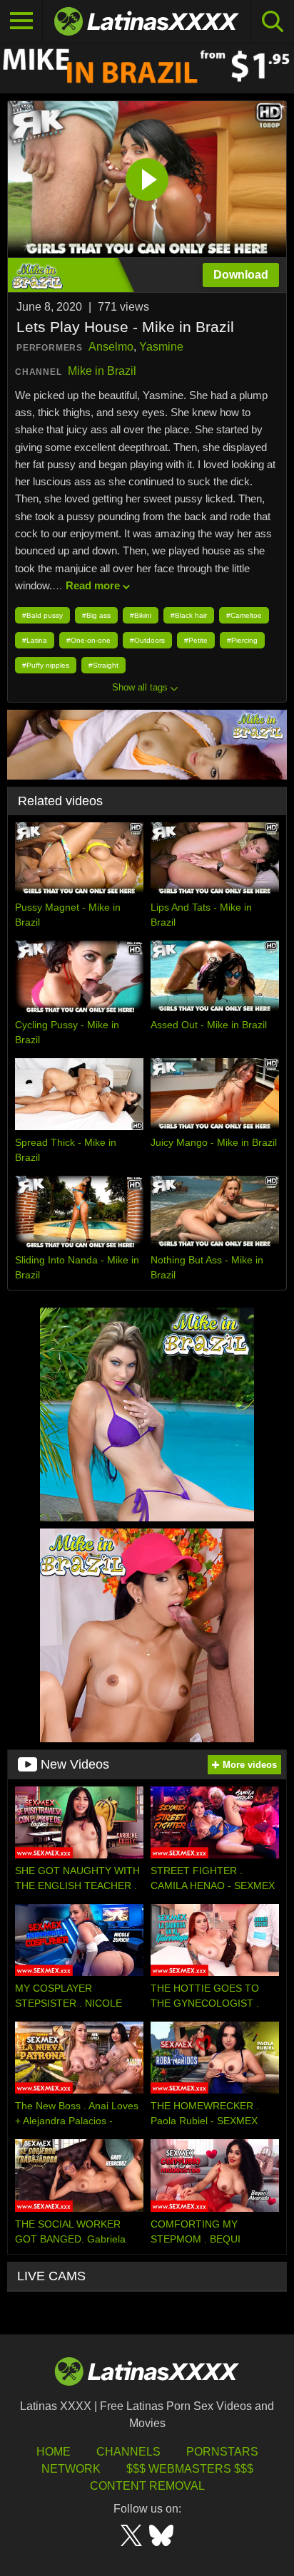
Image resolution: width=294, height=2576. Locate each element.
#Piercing (242, 640)
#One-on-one (88, 640)
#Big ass (96, 615)
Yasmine (161, 347)
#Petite (196, 640)
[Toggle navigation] (21, 21)
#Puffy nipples (46, 665)
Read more (93, 585)
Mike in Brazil (102, 371)
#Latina (35, 640)
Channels (128, 2452)
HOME (54, 2452)
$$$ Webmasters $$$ (190, 2469)
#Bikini (141, 615)
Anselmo (111, 347)
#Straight (103, 665)
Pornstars (222, 2452)
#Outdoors (147, 640)
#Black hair (189, 615)
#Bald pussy (42, 615)
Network (71, 2469)
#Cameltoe (244, 615)
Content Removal (147, 2486)
